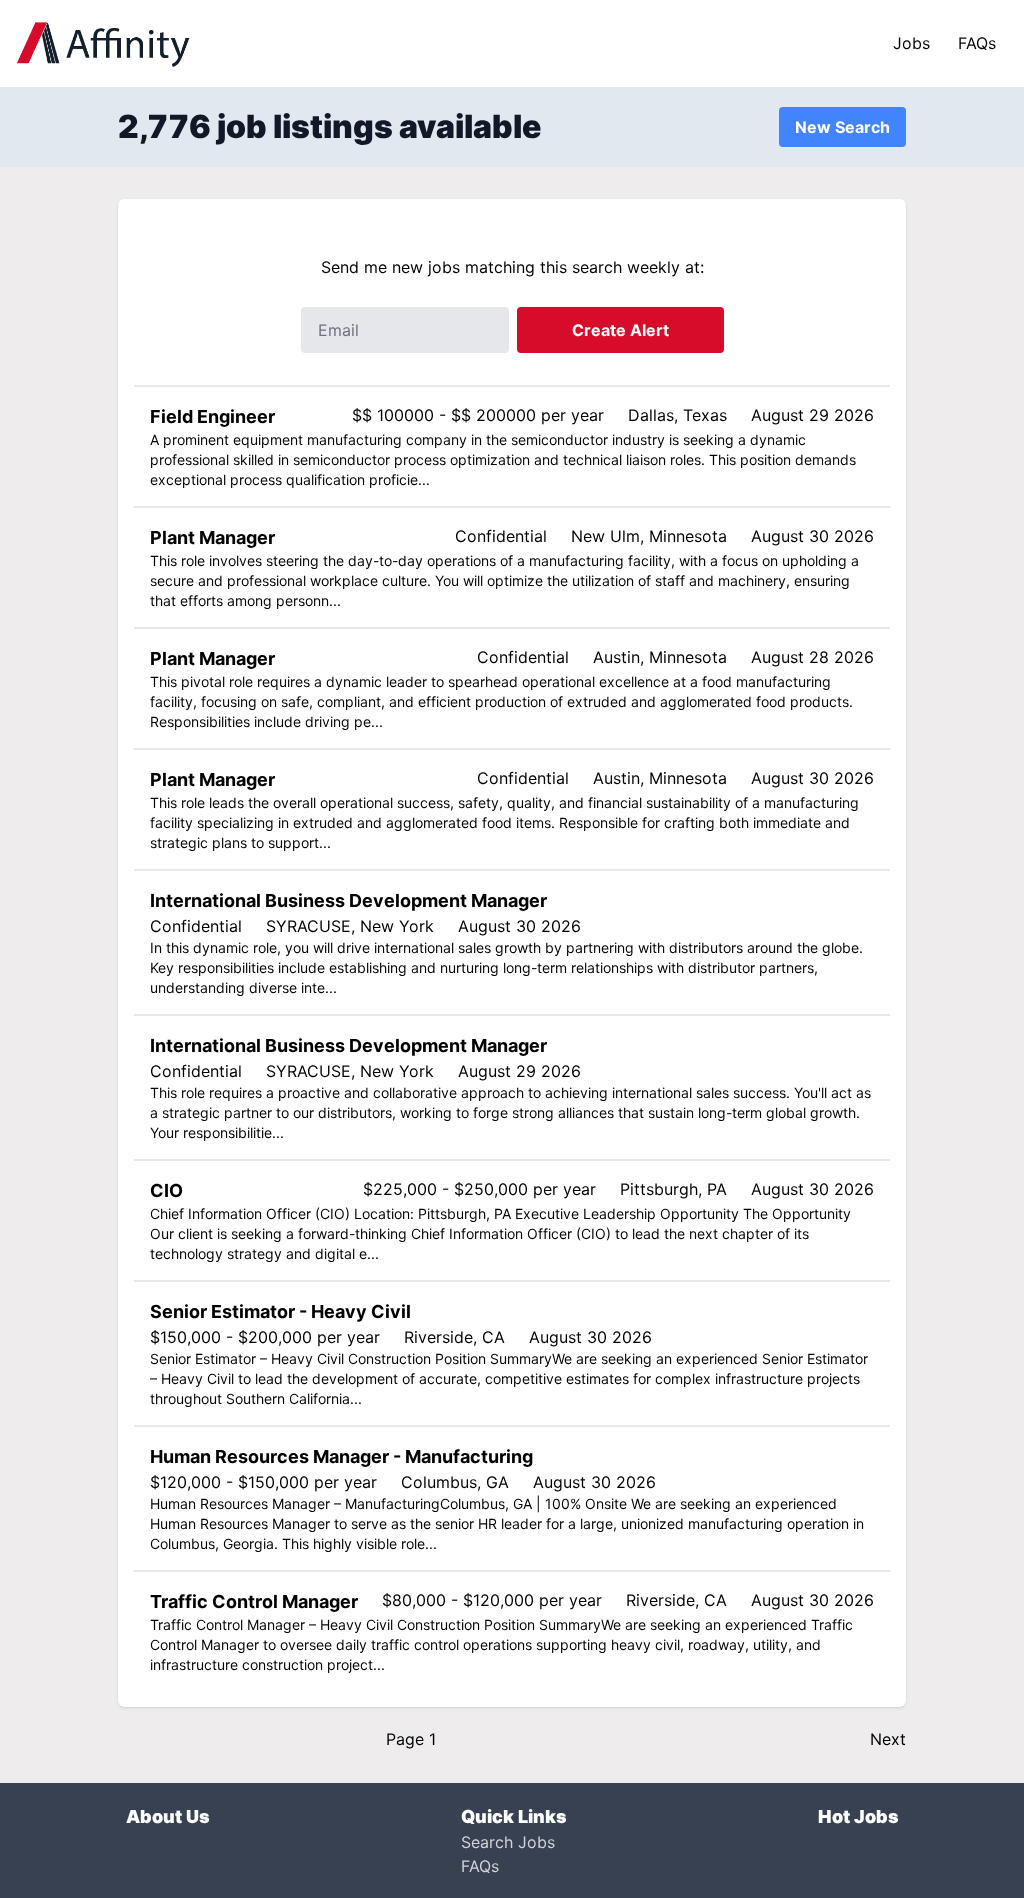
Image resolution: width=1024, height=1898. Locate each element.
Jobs (911, 43)
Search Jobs (508, 1842)
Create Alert (620, 330)
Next (888, 1739)
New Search (842, 127)
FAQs (977, 43)
